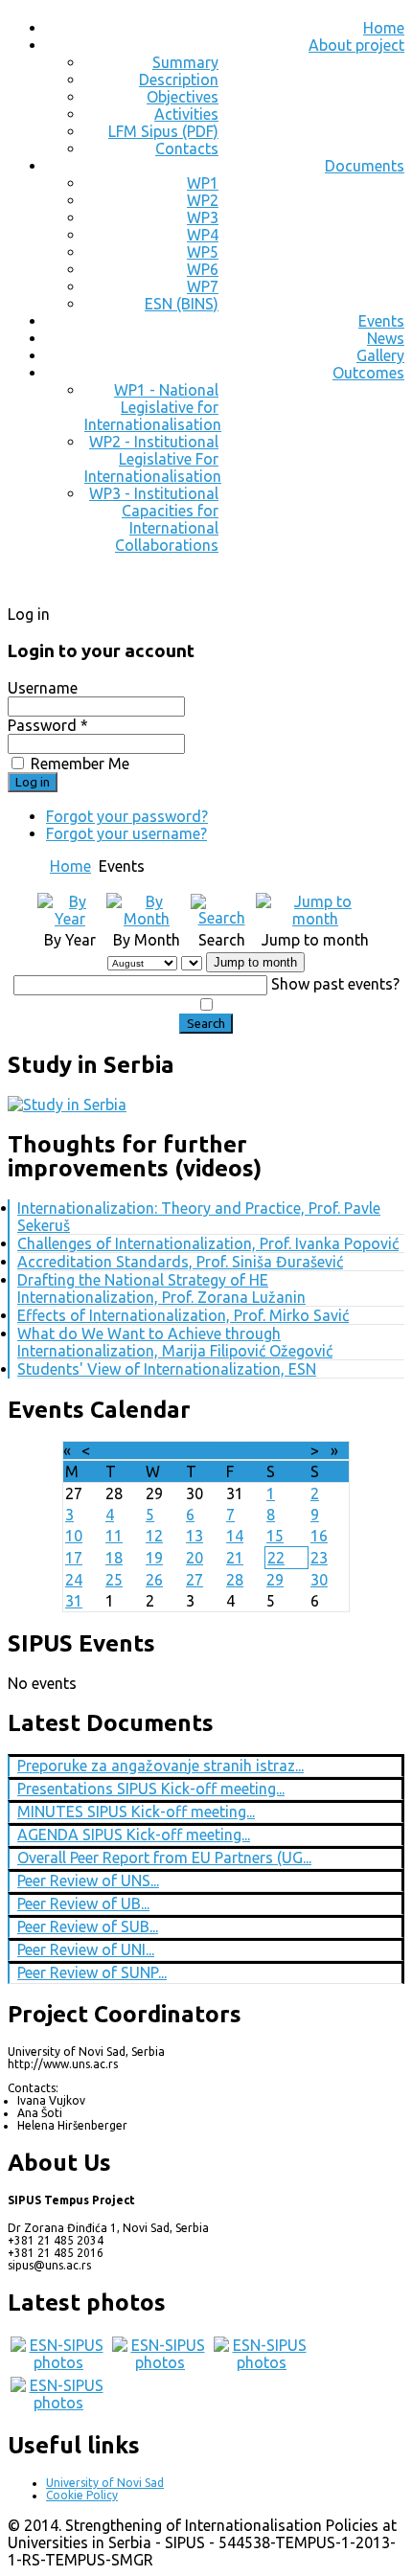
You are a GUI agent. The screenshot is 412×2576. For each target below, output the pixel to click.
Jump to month (255, 962)
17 (74, 1558)
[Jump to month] (315, 919)
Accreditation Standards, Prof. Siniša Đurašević (180, 1262)
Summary (185, 62)
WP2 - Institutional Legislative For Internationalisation (153, 459)
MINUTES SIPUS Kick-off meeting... (136, 1812)
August (187, 1450)
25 (114, 1580)
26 (154, 1580)
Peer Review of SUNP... (92, 1972)
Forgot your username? (126, 833)
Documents (365, 166)
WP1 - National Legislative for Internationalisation (153, 407)
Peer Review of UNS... (88, 1881)
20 (195, 1558)
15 (275, 1536)
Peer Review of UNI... (86, 1949)
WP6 (203, 269)
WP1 (203, 183)
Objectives (183, 97)
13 (195, 1536)
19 (154, 1558)
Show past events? (335, 984)
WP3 (203, 217)
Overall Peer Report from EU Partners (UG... (164, 1858)
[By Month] (147, 919)
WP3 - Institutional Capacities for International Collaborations (154, 519)
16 (319, 1536)
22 (276, 1558)
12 (154, 1536)
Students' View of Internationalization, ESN (167, 1369)
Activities (186, 114)
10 (74, 1536)
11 (114, 1536)
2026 (233, 1450)
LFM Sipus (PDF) (163, 131)
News (386, 338)
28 (235, 1580)
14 (235, 1536)
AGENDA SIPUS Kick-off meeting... (134, 1835)
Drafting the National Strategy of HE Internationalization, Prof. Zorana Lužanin (161, 1288)
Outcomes (368, 373)
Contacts (187, 148)
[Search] (221, 918)
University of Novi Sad (105, 2483)
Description (179, 80)
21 (235, 1558)
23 (319, 1558)
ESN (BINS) (182, 304)
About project (356, 45)
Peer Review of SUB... (88, 1926)
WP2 (203, 200)
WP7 (203, 286)
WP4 (203, 235)
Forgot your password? (127, 816)
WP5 (203, 252)
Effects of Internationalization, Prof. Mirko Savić (183, 1315)
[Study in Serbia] (67, 1105)
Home (384, 28)
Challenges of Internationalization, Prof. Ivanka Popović (208, 1243)
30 (319, 1580)
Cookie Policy (82, 2495)
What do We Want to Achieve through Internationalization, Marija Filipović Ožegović (175, 1342)
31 (74, 1601)
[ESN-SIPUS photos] (58, 2362)
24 (74, 1580)
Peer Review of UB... (83, 1904)
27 (195, 1580)
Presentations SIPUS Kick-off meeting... (151, 1789)
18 (114, 1558)
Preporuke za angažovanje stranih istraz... (160, 1766)
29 (275, 1580)
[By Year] (70, 919)
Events (381, 321)
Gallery (380, 355)
